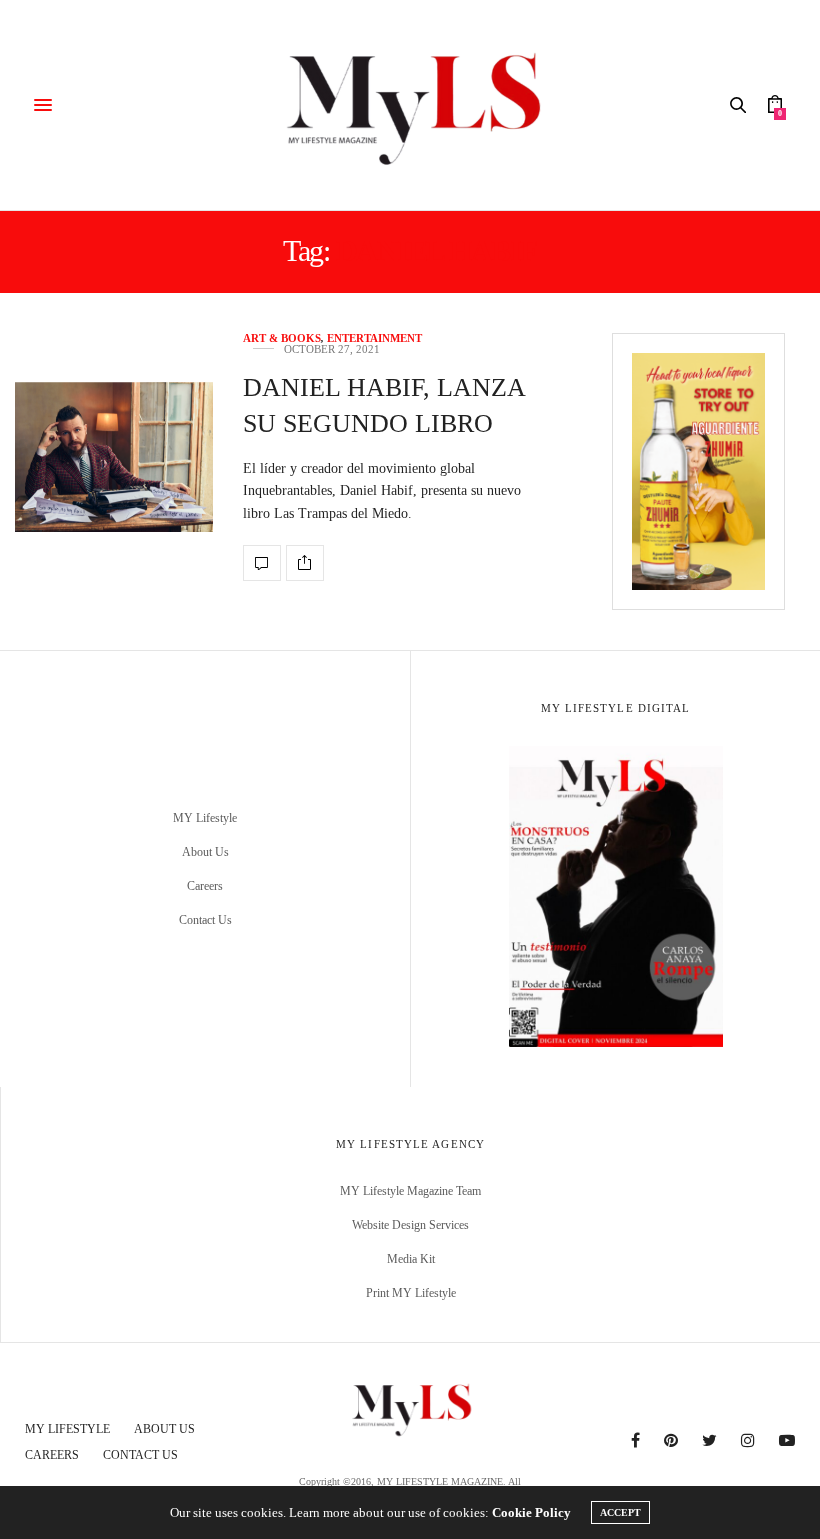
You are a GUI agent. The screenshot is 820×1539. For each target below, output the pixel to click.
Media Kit (411, 1259)
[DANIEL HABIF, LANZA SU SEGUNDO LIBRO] (114, 457)
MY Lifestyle (205, 818)
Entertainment (374, 338)
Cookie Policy (531, 1512)
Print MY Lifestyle (411, 1293)
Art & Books (282, 338)
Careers (205, 886)
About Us (205, 852)
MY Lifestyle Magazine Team (410, 1191)
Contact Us (205, 920)
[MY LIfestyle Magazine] (410, 105)
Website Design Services (410, 1225)
